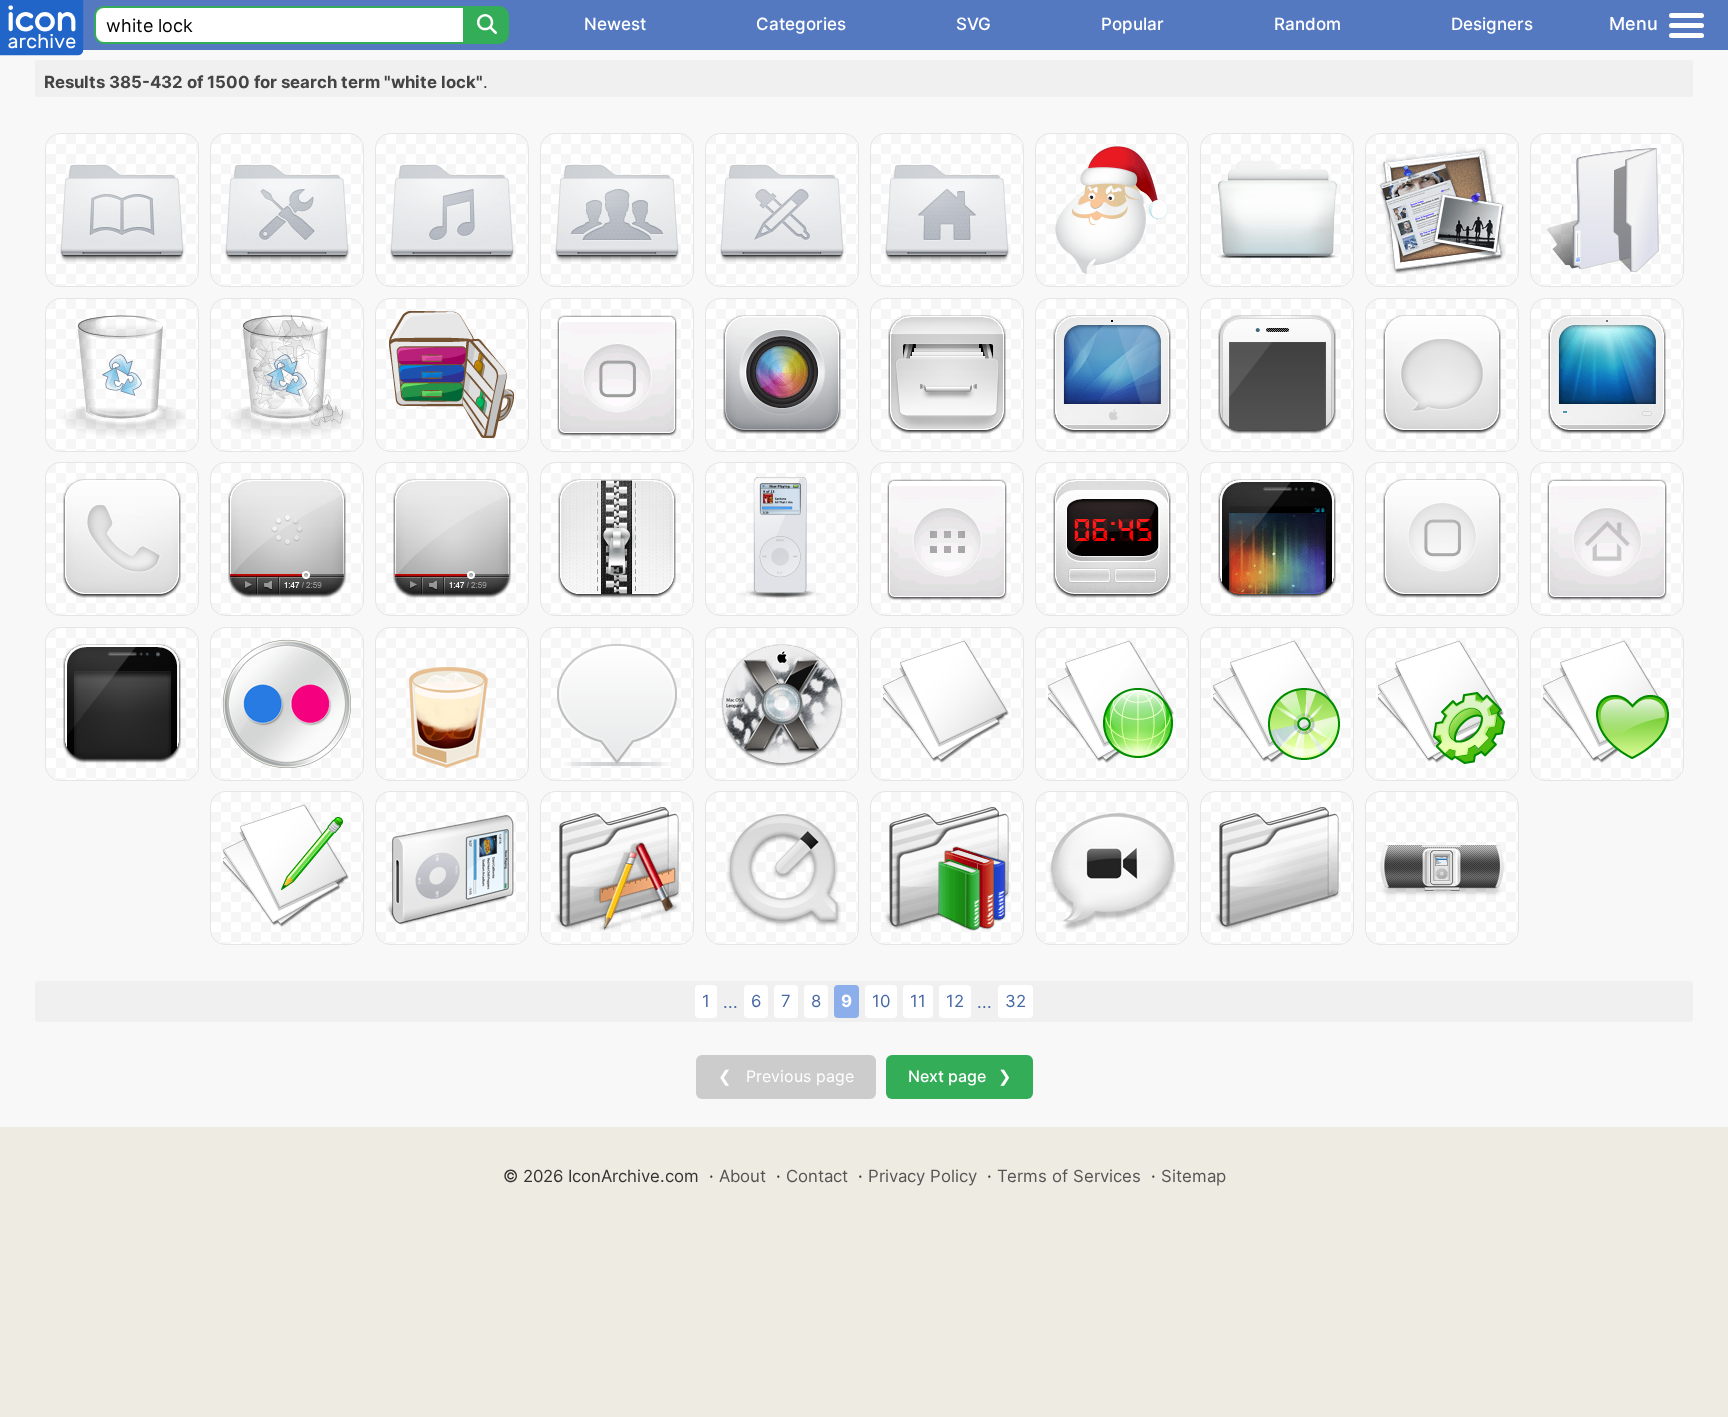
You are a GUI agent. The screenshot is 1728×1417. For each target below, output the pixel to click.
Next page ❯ (959, 1076)
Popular (1132, 24)
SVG (973, 24)
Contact (817, 1176)
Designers (1492, 24)
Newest (615, 24)
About (742, 1176)
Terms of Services (1069, 1176)
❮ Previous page (786, 1076)
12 (955, 1001)
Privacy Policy (922, 1176)
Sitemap (1193, 1176)
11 (918, 1001)
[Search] (486, 25)
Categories (801, 24)
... (730, 1002)
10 (881, 1001)
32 (1015, 1001)
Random (1307, 24)
